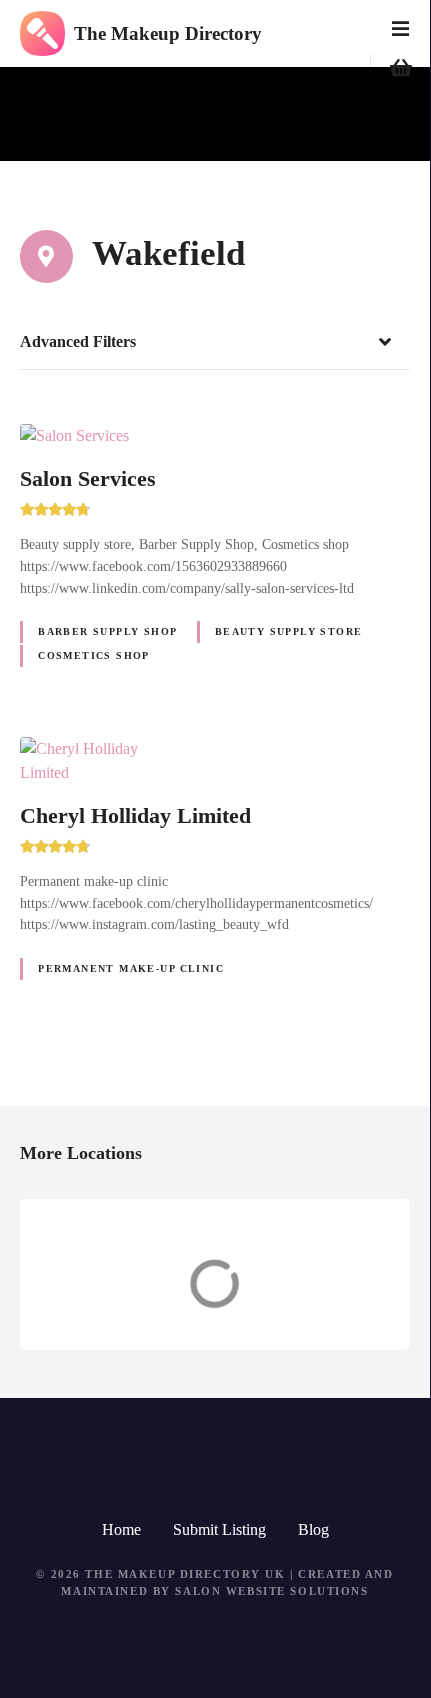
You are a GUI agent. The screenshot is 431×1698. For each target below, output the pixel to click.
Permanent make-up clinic (131, 968)
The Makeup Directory (168, 33)
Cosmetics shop (94, 655)
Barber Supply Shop (107, 631)
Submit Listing (219, 1529)
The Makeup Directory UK (185, 1574)
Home (121, 1529)
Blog (313, 1529)
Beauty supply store (289, 631)
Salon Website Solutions (271, 1591)
